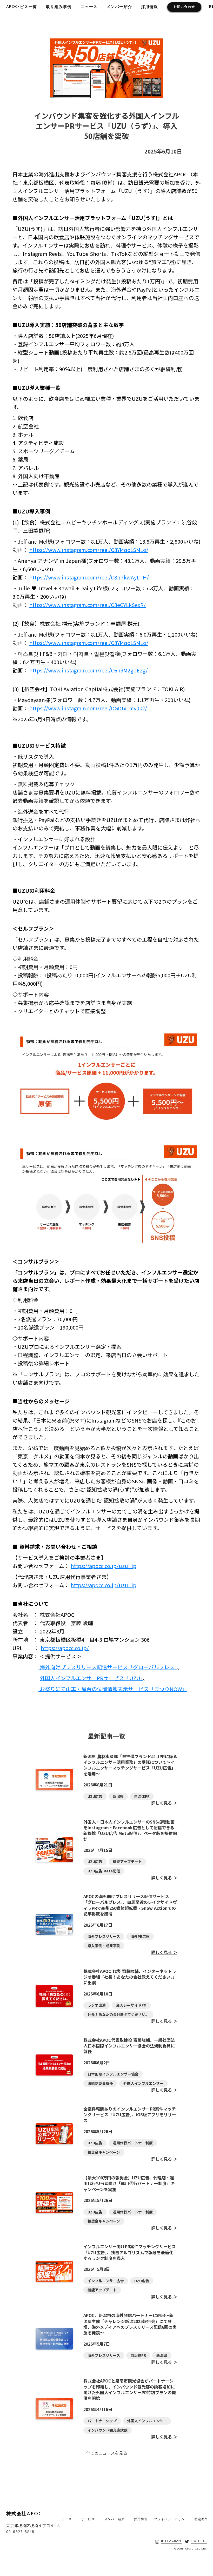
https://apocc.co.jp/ (65, 1648)
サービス (88, 2519)
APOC (12, 7)
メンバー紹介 (119, 7)
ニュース (89, 7)
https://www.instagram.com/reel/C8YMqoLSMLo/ (89, 550)
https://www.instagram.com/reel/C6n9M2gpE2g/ (89, 670)
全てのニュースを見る (107, 2453)
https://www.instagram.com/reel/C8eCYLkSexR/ (88, 605)
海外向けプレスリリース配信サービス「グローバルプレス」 (108, 1667)
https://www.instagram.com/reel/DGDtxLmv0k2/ (88, 708)
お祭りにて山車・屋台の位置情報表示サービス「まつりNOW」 (113, 1689)
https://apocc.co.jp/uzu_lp (104, 1566)
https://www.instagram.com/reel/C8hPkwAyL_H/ (89, 577)
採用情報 (150, 7)
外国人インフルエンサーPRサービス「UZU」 (91, 1678)
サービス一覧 (24, 7)
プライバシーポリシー (171, 2519)
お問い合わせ (184, 7)
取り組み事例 (59, 7)
